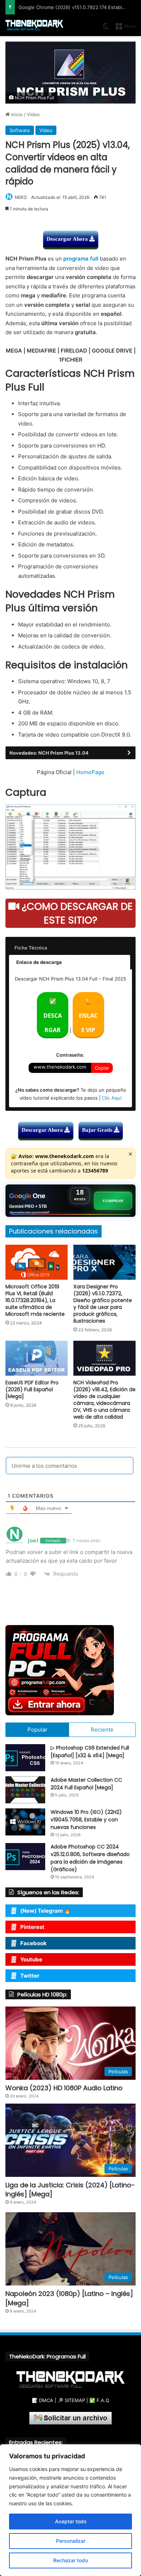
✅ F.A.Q (99, 2400)
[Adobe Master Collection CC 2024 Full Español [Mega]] (25, 1790)
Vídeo (33, 114)
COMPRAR (113, 1201)
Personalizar (71, 2541)
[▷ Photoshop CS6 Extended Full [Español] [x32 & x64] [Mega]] (25, 1758)
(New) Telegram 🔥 (46, 1911)
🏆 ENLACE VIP (88, 1016)
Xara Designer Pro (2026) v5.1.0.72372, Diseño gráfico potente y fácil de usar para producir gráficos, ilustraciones (103, 1304)
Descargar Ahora (68, 239)
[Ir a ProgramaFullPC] (70, 1670)
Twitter (30, 1976)
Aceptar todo (71, 2521)
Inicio (16, 114)
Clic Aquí (112, 1098)
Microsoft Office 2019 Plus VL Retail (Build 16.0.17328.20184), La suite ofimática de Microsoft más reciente (35, 1300)
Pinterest (32, 1927)
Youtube (31, 1959)
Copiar (102, 1068)
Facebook (33, 1943)
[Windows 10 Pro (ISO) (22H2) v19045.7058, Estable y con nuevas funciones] (25, 1822)
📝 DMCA (42, 2400)
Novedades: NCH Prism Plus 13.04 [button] (49, 753)
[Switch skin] (106, 29)
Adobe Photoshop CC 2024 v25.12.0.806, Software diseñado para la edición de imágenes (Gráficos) (90, 1858)
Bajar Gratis (98, 1130)
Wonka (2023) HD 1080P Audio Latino (64, 2088)
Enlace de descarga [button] (39, 962)
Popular (37, 1730)
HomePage (90, 772)
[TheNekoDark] (34, 25)
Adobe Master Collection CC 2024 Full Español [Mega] (86, 1784)
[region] (70, 2510)
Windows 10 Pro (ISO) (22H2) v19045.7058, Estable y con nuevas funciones (86, 1820)
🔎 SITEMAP (71, 2400)
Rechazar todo (70, 2560)
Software (20, 130)
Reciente (102, 1730)
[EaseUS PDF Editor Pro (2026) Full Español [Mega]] (37, 1358)
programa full (81, 259)
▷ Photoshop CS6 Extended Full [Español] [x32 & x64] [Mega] (90, 1752)
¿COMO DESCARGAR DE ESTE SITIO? (76, 913)
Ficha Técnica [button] (31, 948)
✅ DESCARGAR (53, 1016)
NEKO (21, 197)
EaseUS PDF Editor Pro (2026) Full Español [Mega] (32, 1389)
